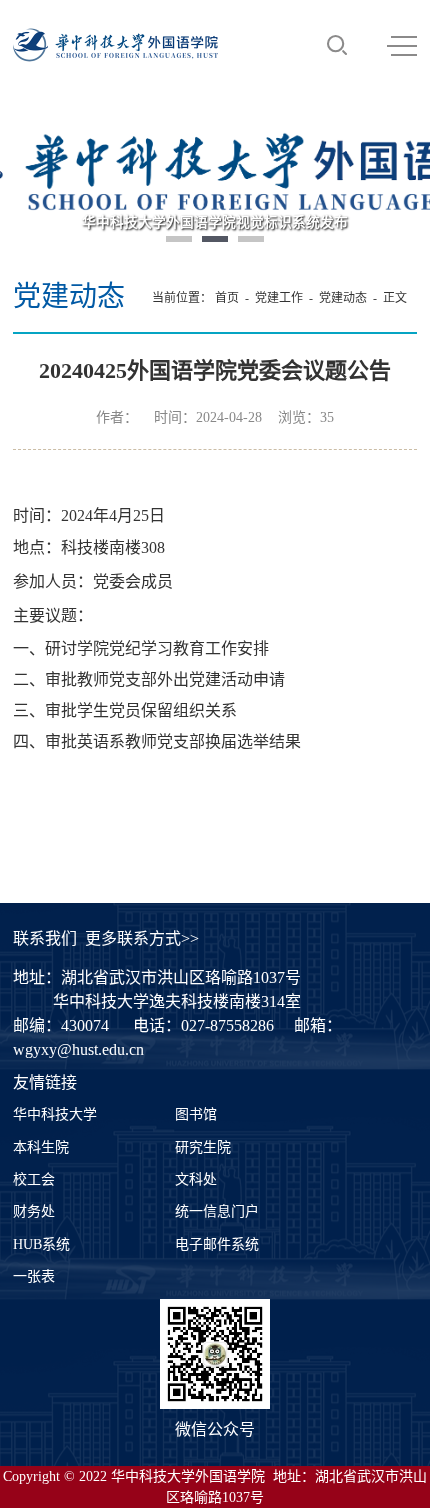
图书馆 (196, 1114)
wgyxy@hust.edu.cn (78, 1049)
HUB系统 (41, 1244)
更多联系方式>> (142, 938)
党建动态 (343, 298)
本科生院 (41, 1147)
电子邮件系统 (217, 1244)
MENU (402, 45)
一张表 (34, 1276)
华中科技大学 (55, 1114)
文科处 (196, 1179)
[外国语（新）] (115, 45)
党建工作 (279, 298)
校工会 (34, 1179)
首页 (227, 298)
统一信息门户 (217, 1211)
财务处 (34, 1211)
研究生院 (203, 1147)
